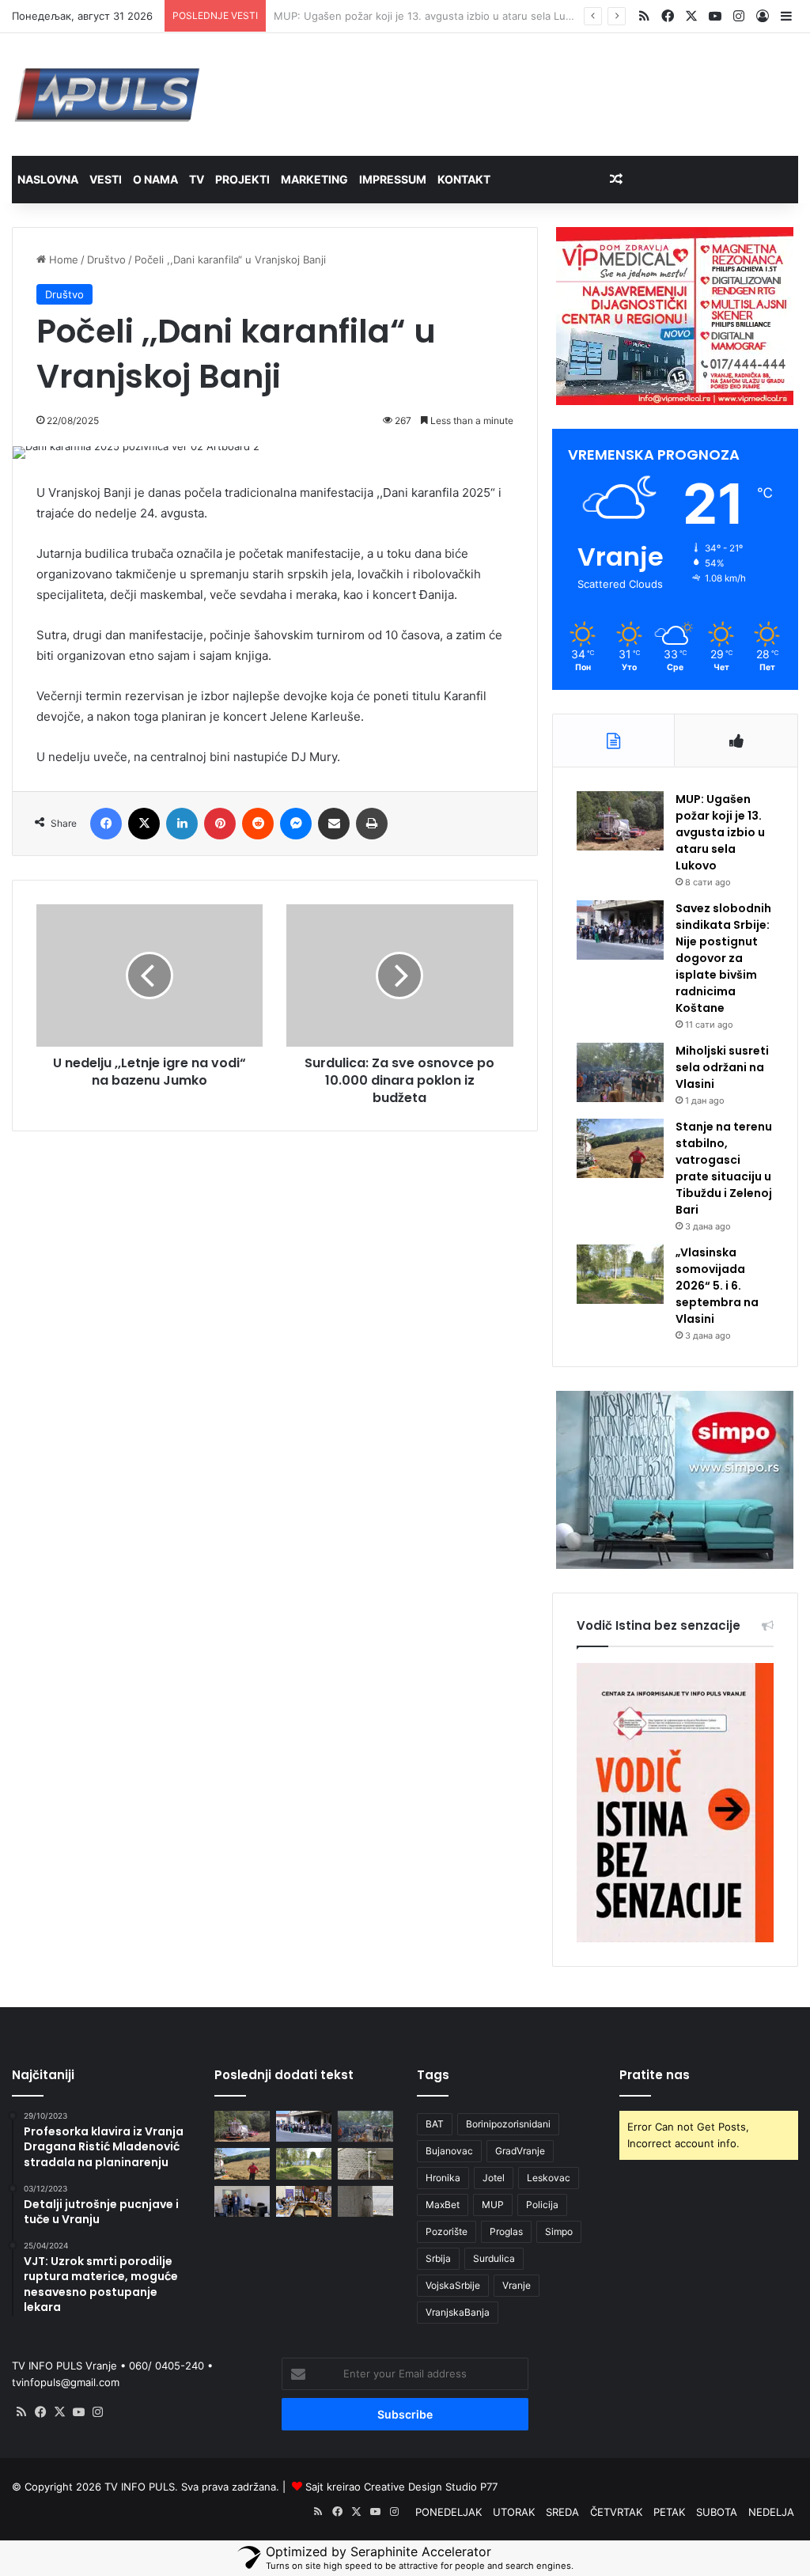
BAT (435, 2124)
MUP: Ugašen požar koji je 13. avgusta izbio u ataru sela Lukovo (720, 832)
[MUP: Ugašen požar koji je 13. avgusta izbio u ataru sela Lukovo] (620, 821)
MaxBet (443, 2205)
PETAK (669, 2512)
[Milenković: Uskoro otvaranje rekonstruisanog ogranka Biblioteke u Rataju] (242, 2201)
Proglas (506, 2231)
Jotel (494, 2178)
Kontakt (464, 179)
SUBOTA (717, 2512)
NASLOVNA (48, 179)
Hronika (443, 2178)
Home (62, 259)
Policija (542, 2205)
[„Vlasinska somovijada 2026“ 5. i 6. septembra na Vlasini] (620, 1274)
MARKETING (314, 179)
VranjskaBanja (458, 2312)
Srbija (438, 2258)
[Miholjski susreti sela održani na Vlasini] (620, 1072)
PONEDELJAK (449, 2512)
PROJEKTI (242, 179)
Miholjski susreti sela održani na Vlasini (722, 1067)
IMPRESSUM (393, 179)
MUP (493, 2205)
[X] (59, 2412)
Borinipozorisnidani (508, 2124)
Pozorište (447, 2231)
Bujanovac (449, 2151)
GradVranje (520, 2151)
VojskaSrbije (453, 2285)
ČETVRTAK (616, 2512)
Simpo (559, 2231)
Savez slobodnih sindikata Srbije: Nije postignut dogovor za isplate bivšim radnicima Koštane (723, 958)
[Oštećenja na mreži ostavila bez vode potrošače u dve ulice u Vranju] (365, 2163)
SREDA (562, 2512)
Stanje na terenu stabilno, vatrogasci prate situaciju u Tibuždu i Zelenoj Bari (724, 1168)
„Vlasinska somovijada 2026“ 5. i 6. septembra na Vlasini (717, 1286)
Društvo (106, 259)
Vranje (517, 2285)
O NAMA (155, 179)
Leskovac (549, 2178)
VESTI (106, 179)
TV (197, 179)
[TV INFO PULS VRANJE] (107, 95)
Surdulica (494, 2258)
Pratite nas (655, 2075)
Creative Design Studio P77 (431, 2487)
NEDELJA (771, 2512)
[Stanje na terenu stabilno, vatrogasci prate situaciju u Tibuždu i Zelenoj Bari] (620, 1148)
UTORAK (514, 2512)
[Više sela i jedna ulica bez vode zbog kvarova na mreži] (365, 2201)
